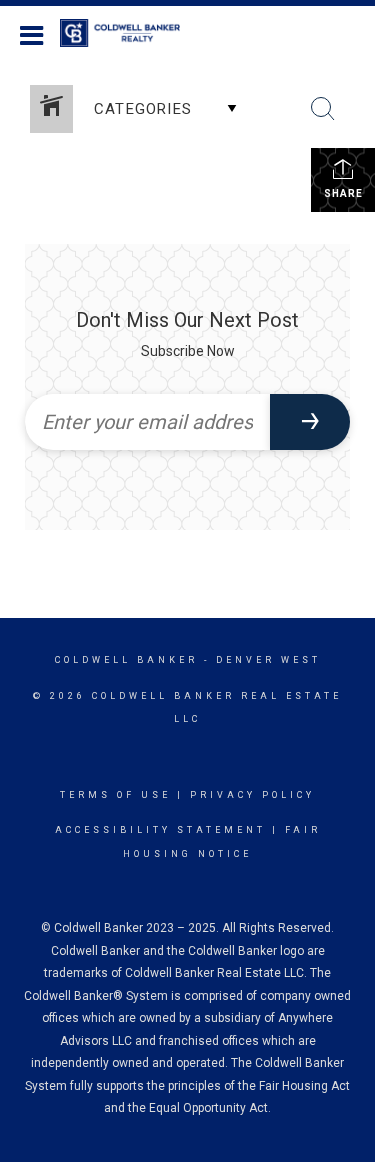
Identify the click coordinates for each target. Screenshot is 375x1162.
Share (343, 193)
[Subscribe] (310, 422)
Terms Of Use (115, 795)
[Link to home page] (130, 33)
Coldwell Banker (126, 660)
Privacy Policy (252, 795)
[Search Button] (323, 109)
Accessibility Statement (160, 830)
